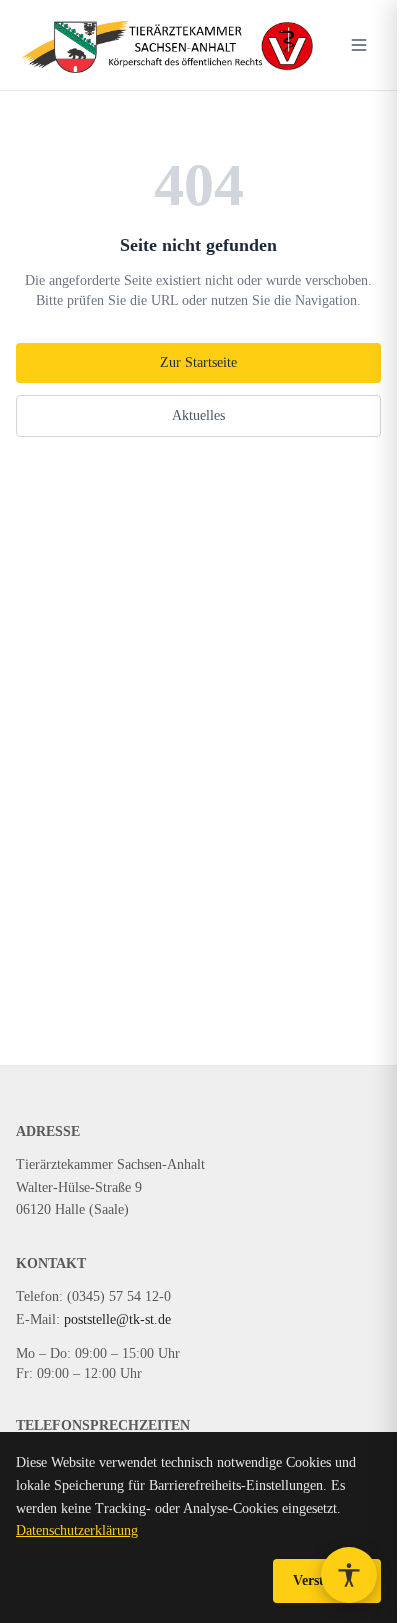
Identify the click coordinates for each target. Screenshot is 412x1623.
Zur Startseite (198, 362)
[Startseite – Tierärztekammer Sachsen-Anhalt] (166, 45)
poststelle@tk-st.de (117, 1319)
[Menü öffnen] (359, 45)
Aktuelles (198, 415)
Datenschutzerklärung (77, 1530)
